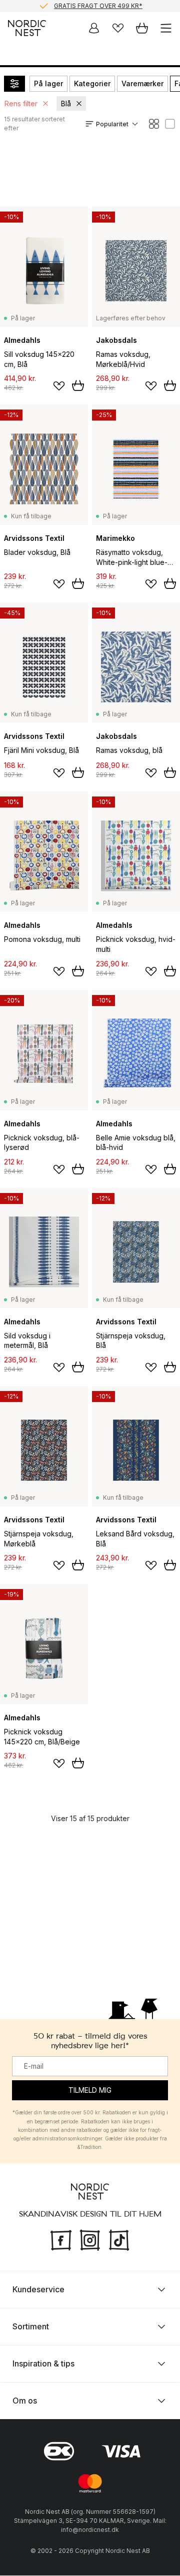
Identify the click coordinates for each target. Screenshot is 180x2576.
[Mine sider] (94, 28)
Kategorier (92, 83)
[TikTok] (119, 2239)
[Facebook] (61, 2239)
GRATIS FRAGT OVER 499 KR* (98, 5)
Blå (66, 104)
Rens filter (21, 104)
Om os (25, 2401)
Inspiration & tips (43, 2364)
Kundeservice (38, 2290)
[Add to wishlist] (59, 386)
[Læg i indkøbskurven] (78, 385)
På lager (48, 83)
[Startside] (27, 28)
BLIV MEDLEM (69, 11)
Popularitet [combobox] (112, 124)
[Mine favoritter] (118, 28)
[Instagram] (90, 2239)
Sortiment (31, 2327)
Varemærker (142, 83)
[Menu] (166, 28)
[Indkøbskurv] (142, 28)
